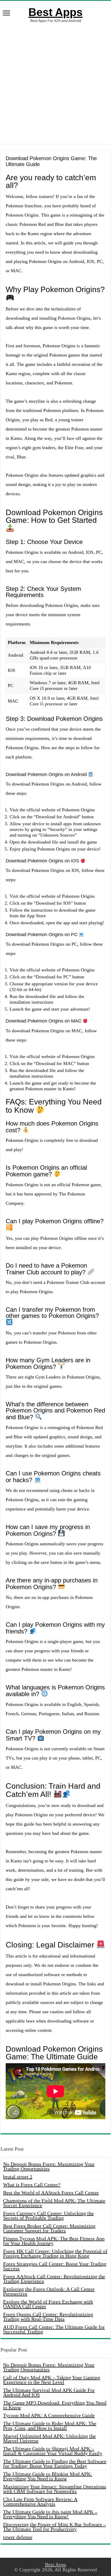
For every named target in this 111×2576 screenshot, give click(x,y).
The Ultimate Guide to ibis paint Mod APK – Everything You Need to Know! (50, 2514)
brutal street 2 (18, 2177)
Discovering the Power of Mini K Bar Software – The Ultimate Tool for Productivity (54, 2527)
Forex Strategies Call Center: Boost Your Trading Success (55, 2266)
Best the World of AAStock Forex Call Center (51, 2193)
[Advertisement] (55, 83)
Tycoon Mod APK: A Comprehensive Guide (49, 2415)
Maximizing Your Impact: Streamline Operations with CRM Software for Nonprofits (55, 2489)
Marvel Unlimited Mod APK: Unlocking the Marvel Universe (49, 2438)
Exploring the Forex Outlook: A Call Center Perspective (49, 2291)
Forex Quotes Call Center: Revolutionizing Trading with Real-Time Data (48, 2317)
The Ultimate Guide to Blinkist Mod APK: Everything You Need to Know (48, 2476)
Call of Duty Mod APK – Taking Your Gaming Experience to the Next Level (52, 2380)
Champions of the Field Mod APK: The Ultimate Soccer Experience (54, 2203)
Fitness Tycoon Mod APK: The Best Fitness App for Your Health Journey (54, 2241)
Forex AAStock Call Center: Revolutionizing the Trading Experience (54, 2279)
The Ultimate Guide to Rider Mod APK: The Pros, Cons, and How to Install (50, 2426)
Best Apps (55, 12)
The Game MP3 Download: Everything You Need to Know (55, 2405)
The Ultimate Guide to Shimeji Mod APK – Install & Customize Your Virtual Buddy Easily (53, 2451)
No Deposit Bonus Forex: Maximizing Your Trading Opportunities (49, 2166)
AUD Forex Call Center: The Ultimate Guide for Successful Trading (54, 2329)
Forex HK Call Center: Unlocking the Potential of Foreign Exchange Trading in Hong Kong (55, 2253)
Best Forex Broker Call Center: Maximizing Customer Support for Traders (49, 2228)
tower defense (18, 2537)
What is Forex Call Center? (32, 2185)
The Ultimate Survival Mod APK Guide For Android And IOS (49, 2392)
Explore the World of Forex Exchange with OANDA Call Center (48, 2304)
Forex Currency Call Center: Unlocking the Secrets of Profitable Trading (48, 2216)
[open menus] (6, 14)
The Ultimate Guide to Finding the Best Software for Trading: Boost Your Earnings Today (55, 2464)
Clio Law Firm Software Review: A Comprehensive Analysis (40, 2501)
